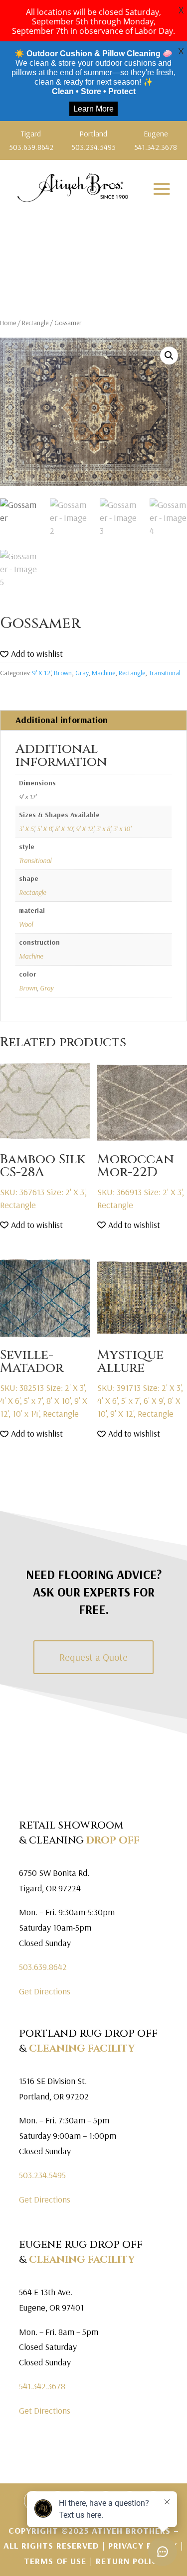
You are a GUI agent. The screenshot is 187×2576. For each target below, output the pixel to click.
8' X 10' (64, 829)
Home (8, 323)
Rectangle (35, 323)
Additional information (62, 720)
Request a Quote (93, 1657)
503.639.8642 (43, 1967)
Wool (26, 924)
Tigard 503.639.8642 (31, 140)
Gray (82, 673)
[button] (169, 356)
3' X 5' (26, 829)
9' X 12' (41, 673)
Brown (63, 673)
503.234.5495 (42, 2175)
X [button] (181, 10)
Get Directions (45, 1991)
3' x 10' (122, 829)
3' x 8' (103, 829)
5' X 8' (44, 829)
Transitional (165, 673)
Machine (103, 673)
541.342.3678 (42, 2386)
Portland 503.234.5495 (93, 140)
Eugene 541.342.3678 (156, 140)
